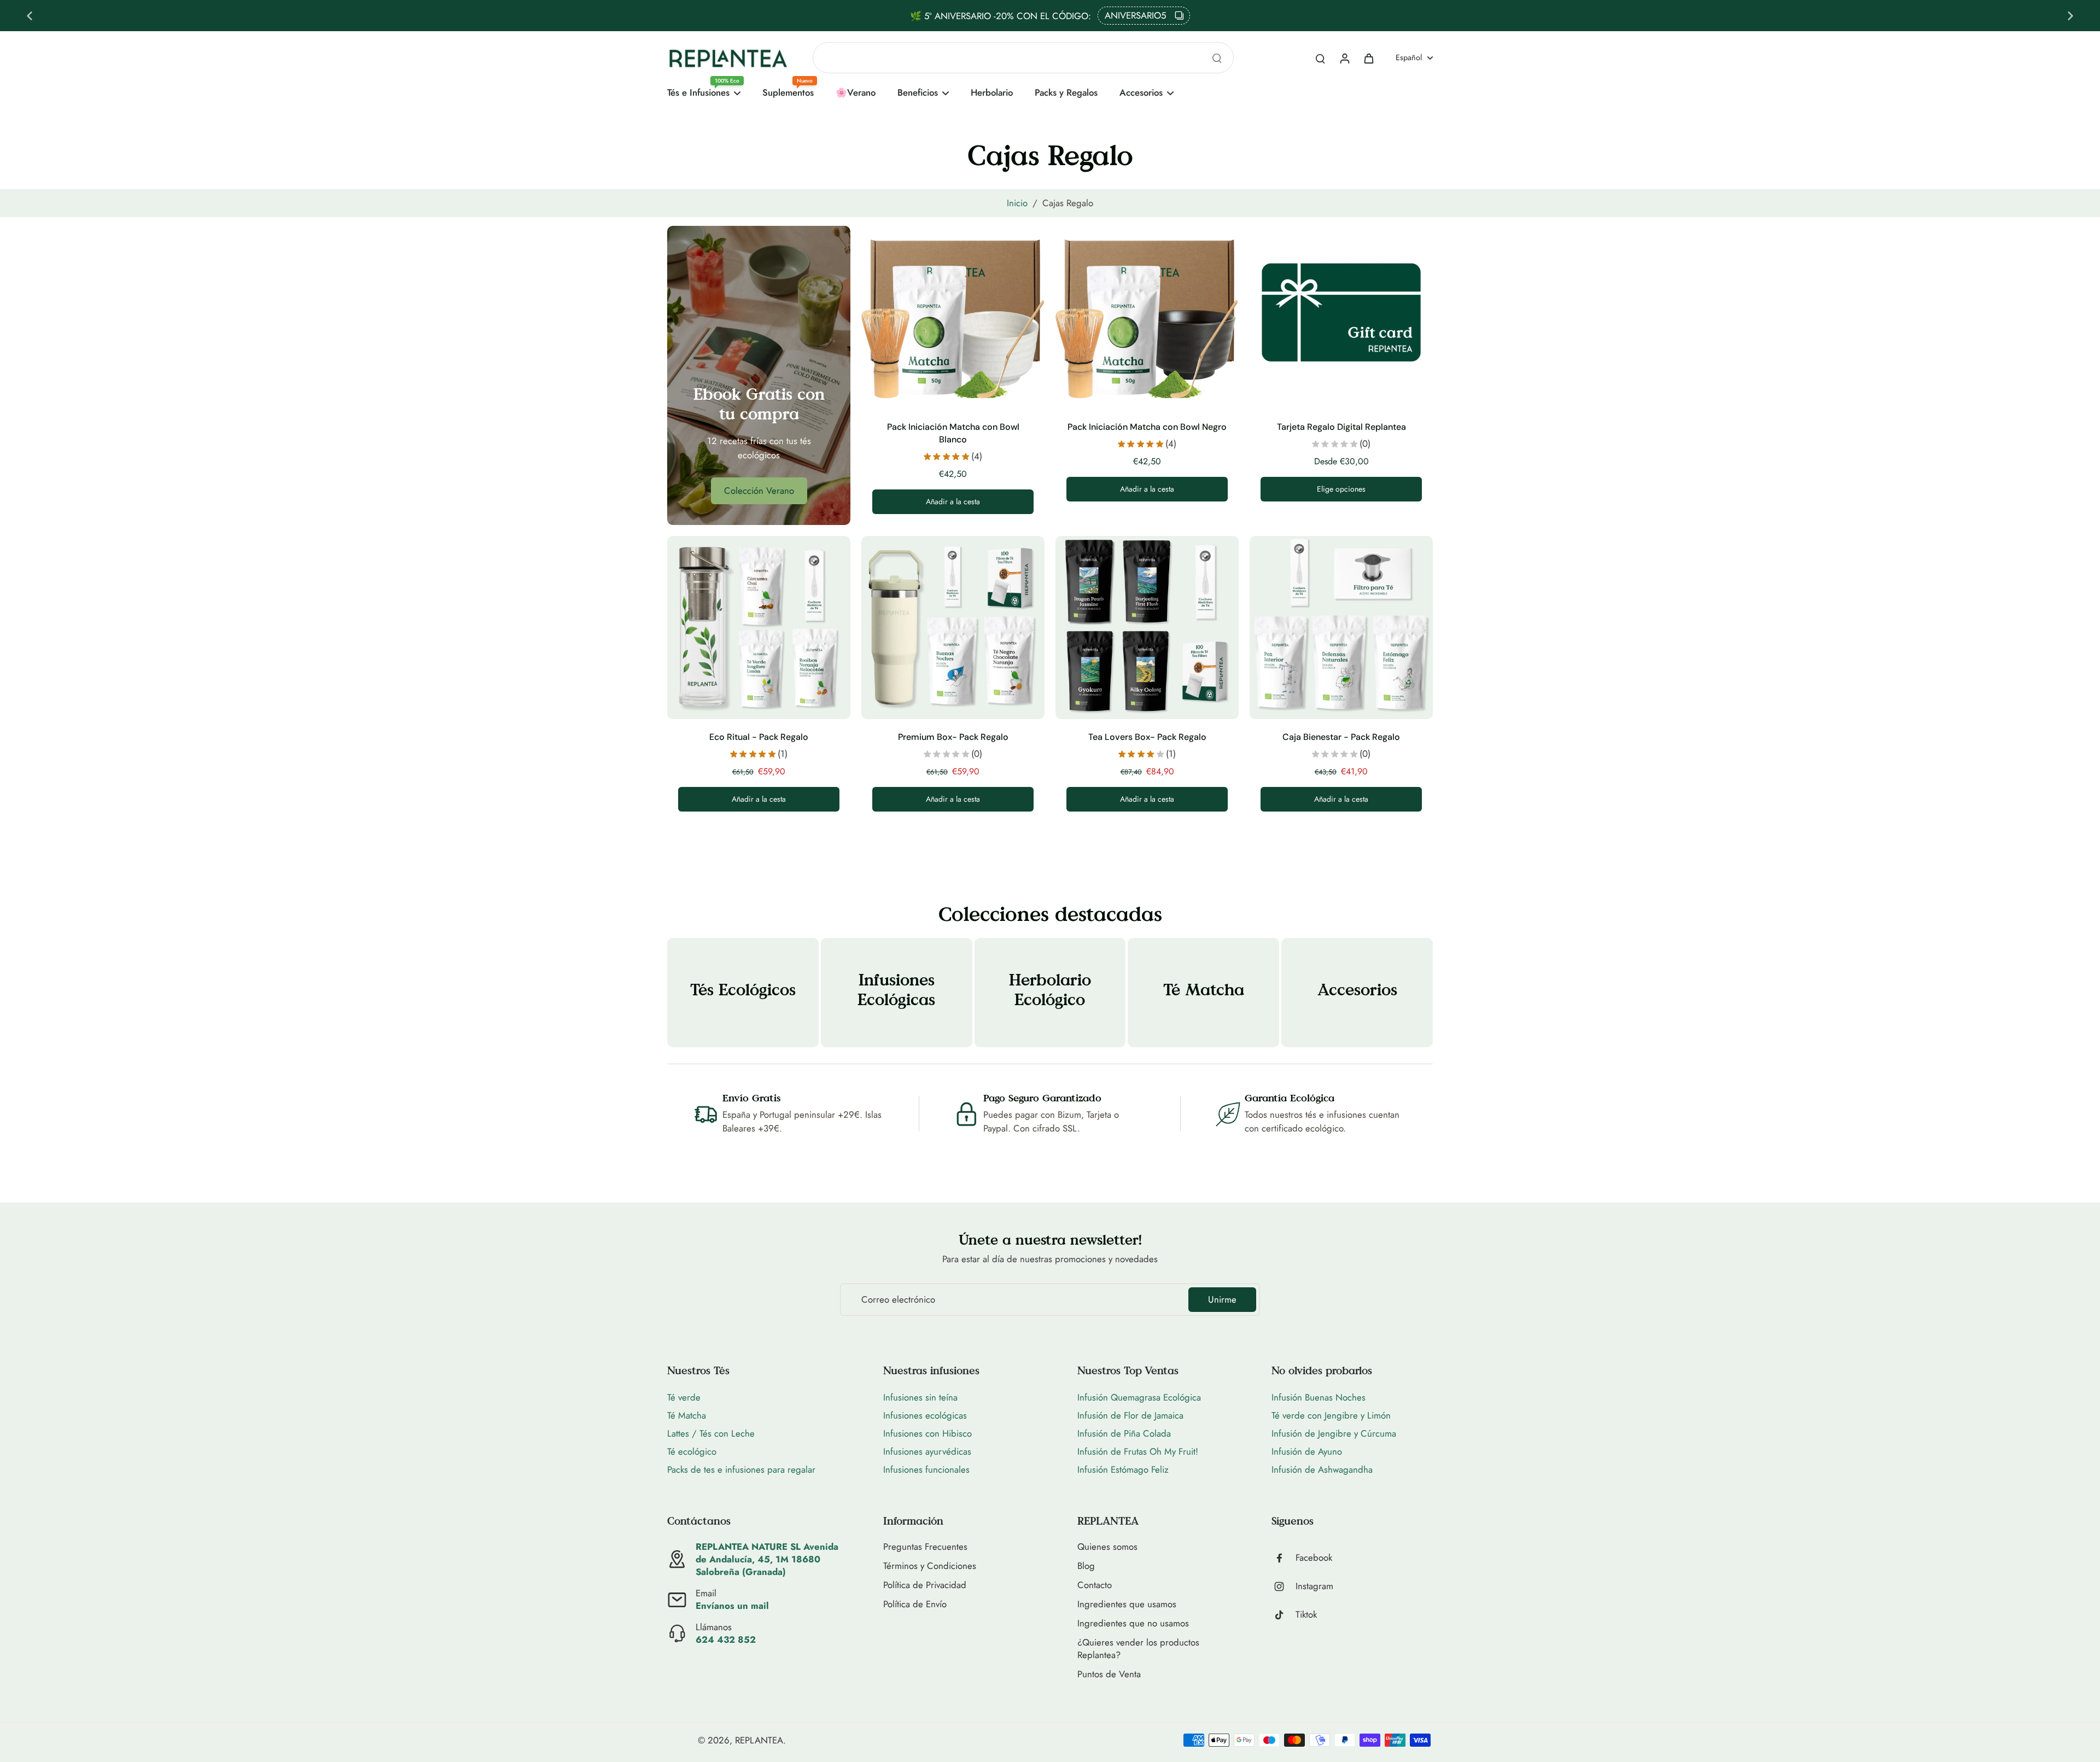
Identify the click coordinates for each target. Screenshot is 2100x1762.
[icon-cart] (1368, 58)
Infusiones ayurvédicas (927, 1451)
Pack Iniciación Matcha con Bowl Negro (1147, 427)
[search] (1320, 58)
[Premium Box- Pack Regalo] (953, 628)
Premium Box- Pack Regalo (953, 737)
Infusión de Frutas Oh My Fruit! (1138, 1451)
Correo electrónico (898, 1300)
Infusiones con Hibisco (927, 1433)
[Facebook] (1284, 1558)
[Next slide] (2070, 16)
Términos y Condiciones (930, 1566)
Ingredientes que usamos (1127, 1604)
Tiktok (1306, 1615)
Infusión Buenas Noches (1319, 1397)
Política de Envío (915, 1604)
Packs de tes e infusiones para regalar (741, 1469)
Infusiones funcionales (926, 1469)
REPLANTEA (759, 1740)
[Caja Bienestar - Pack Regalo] (1341, 628)
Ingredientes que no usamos (1133, 1623)
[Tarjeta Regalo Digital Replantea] (1341, 317)
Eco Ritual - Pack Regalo (759, 737)
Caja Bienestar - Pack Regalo (1341, 737)
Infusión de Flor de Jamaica (1130, 1415)
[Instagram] (1284, 1586)
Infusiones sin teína (920, 1397)
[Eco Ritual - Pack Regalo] (759, 628)
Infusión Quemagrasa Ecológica (1139, 1397)
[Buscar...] (1217, 58)
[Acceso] (1344, 58)
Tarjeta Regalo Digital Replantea (1341, 427)
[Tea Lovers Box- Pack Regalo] (1147, 628)
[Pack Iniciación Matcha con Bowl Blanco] (953, 317)
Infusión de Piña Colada (1124, 1433)
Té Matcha (687, 1415)
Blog (1086, 1566)
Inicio (1017, 203)
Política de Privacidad (925, 1585)
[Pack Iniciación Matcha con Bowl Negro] (1147, 317)
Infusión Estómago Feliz (1123, 1469)
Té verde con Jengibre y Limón (1331, 1415)
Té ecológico (692, 1451)
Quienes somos (1107, 1547)
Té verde (684, 1397)
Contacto (1095, 1585)
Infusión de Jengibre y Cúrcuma (1334, 1433)
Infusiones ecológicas (925, 1415)
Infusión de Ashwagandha (1322, 1469)
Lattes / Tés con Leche (711, 1433)
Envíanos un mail (732, 1606)
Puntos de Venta (1109, 1674)
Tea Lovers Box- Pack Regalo (1147, 737)
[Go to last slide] (30, 16)
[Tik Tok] (1284, 1615)
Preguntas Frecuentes (925, 1547)
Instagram (1314, 1586)
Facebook (1314, 1558)
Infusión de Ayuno (1307, 1451)
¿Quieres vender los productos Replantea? (1138, 1649)
